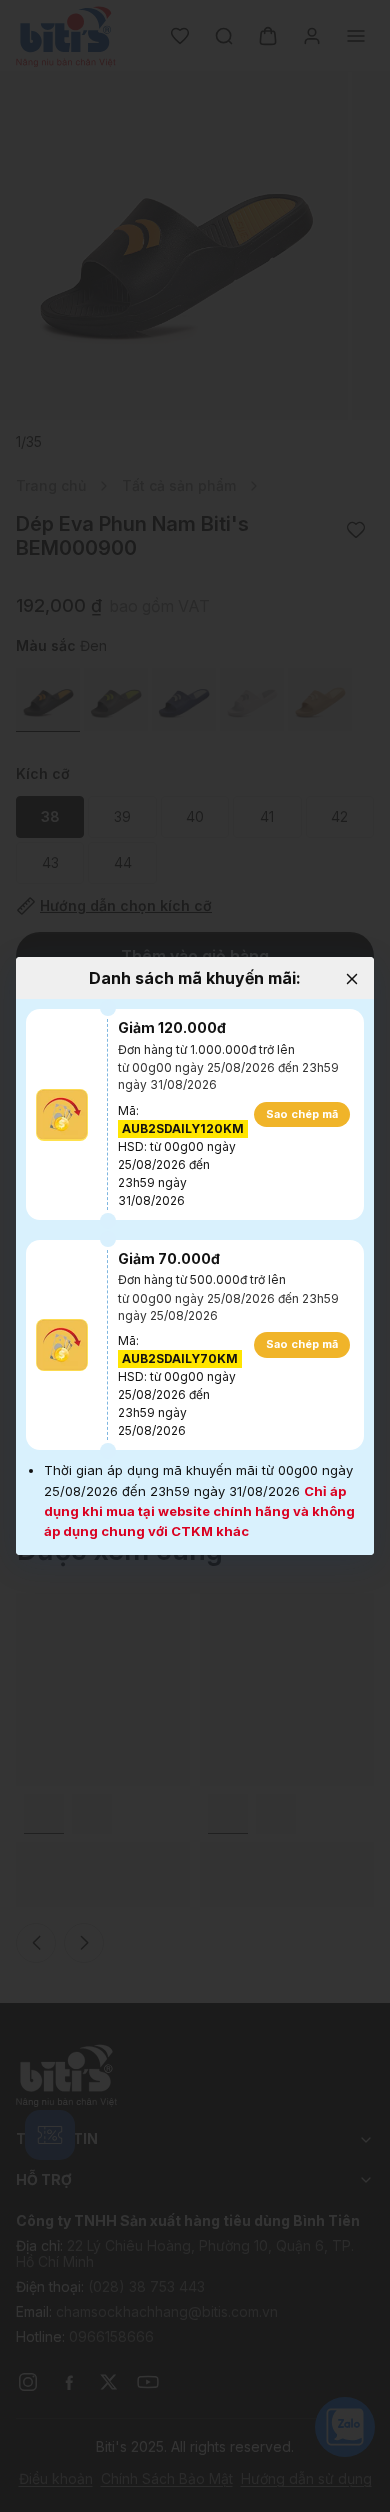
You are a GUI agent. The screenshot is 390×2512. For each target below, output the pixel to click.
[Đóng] (351, 979)
